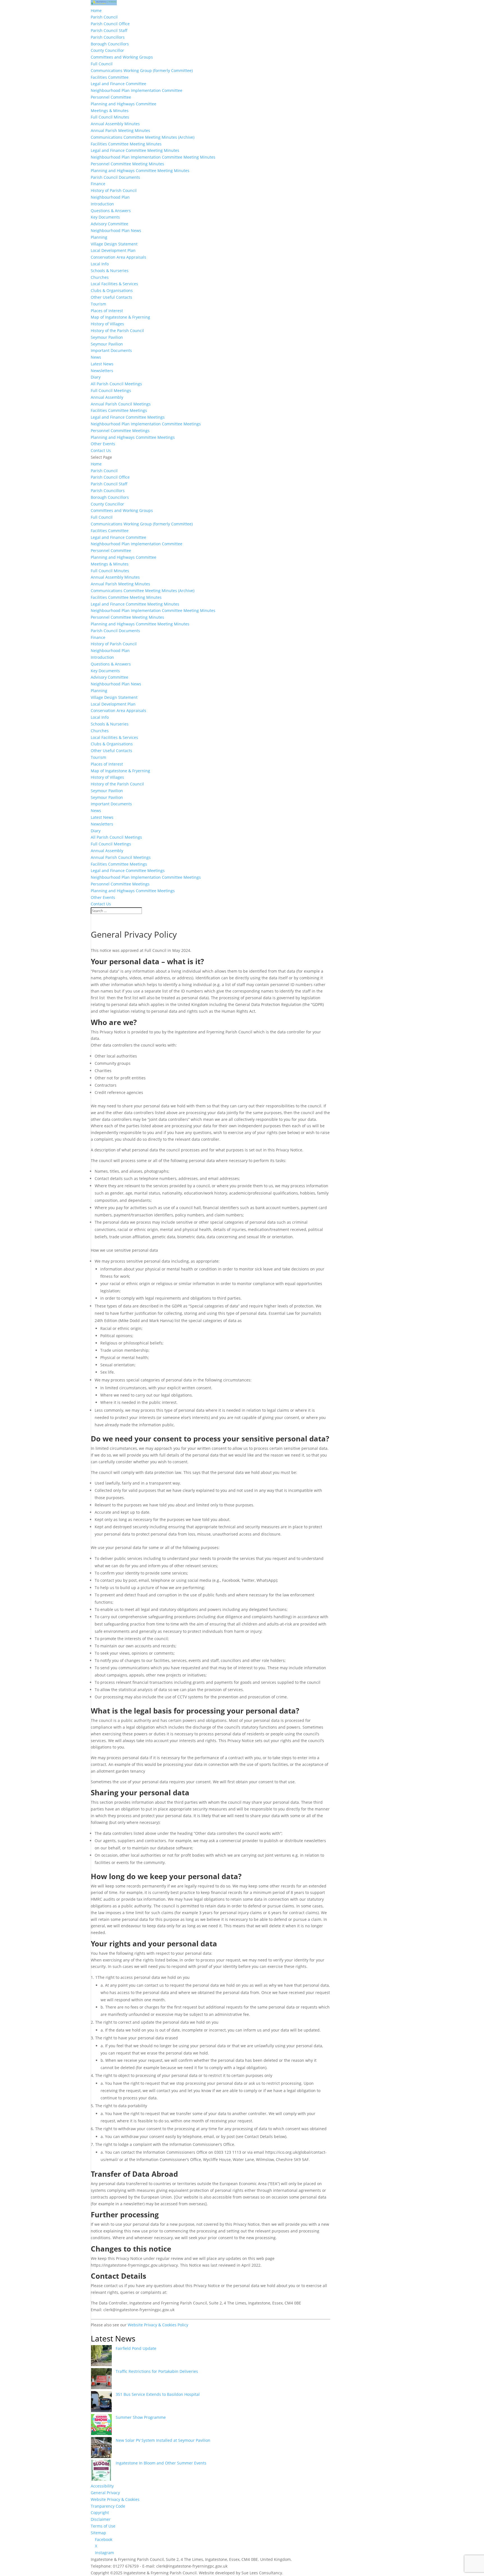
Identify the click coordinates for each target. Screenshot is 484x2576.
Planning (99, 237)
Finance (98, 184)
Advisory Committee (110, 224)
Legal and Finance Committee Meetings (128, 417)
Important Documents (111, 350)
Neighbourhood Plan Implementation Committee (137, 90)
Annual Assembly (107, 397)
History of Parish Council (114, 190)
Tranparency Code (108, 2506)
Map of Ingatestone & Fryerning (120, 317)
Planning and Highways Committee (124, 104)
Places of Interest (107, 311)
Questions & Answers (111, 211)
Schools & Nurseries (110, 271)
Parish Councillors (108, 37)
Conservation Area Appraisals (118, 257)
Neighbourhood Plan (110, 197)
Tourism (98, 304)
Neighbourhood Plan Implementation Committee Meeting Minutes (153, 157)
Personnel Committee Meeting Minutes (127, 164)
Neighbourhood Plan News (116, 230)
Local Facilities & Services (114, 284)
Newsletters (102, 371)
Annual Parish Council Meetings (121, 404)
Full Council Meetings (111, 390)
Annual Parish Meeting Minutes (120, 130)
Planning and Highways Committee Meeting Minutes (140, 171)
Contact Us (101, 450)
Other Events (103, 444)
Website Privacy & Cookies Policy (158, 2325)
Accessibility (102, 2486)
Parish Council (104, 17)
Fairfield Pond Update (136, 2348)
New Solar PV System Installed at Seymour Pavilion (163, 2440)
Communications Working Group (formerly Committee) (142, 70)
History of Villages (107, 324)
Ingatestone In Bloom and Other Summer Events (161, 2463)
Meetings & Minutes (110, 111)
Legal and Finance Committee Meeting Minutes (135, 150)
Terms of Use (103, 2526)
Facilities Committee (110, 77)
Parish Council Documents (115, 177)
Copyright (100, 2513)
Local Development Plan (113, 250)
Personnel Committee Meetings (120, 431)
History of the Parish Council (117, 331)
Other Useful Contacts (111, 297)
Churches (100, 277)
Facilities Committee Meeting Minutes (126, 144)
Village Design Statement (114, 244)
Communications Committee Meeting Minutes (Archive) (143, 137)
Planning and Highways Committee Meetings (133, 437)
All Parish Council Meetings (116, 384)
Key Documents (105, 217)
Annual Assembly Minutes (115, 124)
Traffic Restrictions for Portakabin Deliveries (157, 2371)
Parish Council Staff (109, 30)
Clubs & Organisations (112, 290)
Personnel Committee (111, 97)
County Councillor (107, 50)
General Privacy (105, 2493)
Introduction (102, 204)
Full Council (102, 64)
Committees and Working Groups (122, 57)
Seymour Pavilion (107, 337)
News (96, 357)
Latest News (102, 364)
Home (96, 11)
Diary (96, 377)
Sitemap (98, 2533)
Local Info (100, 264)
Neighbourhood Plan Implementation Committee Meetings (146, 424)
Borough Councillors (110, 44)
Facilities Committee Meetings (119, 410)
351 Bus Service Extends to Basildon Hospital (158, 2394)
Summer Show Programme (141, 2417)
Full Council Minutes (110, 117)
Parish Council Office (110, 24)
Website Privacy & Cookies (115, 2499)
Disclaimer (101, 2519)
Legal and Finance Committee (118, 84)
